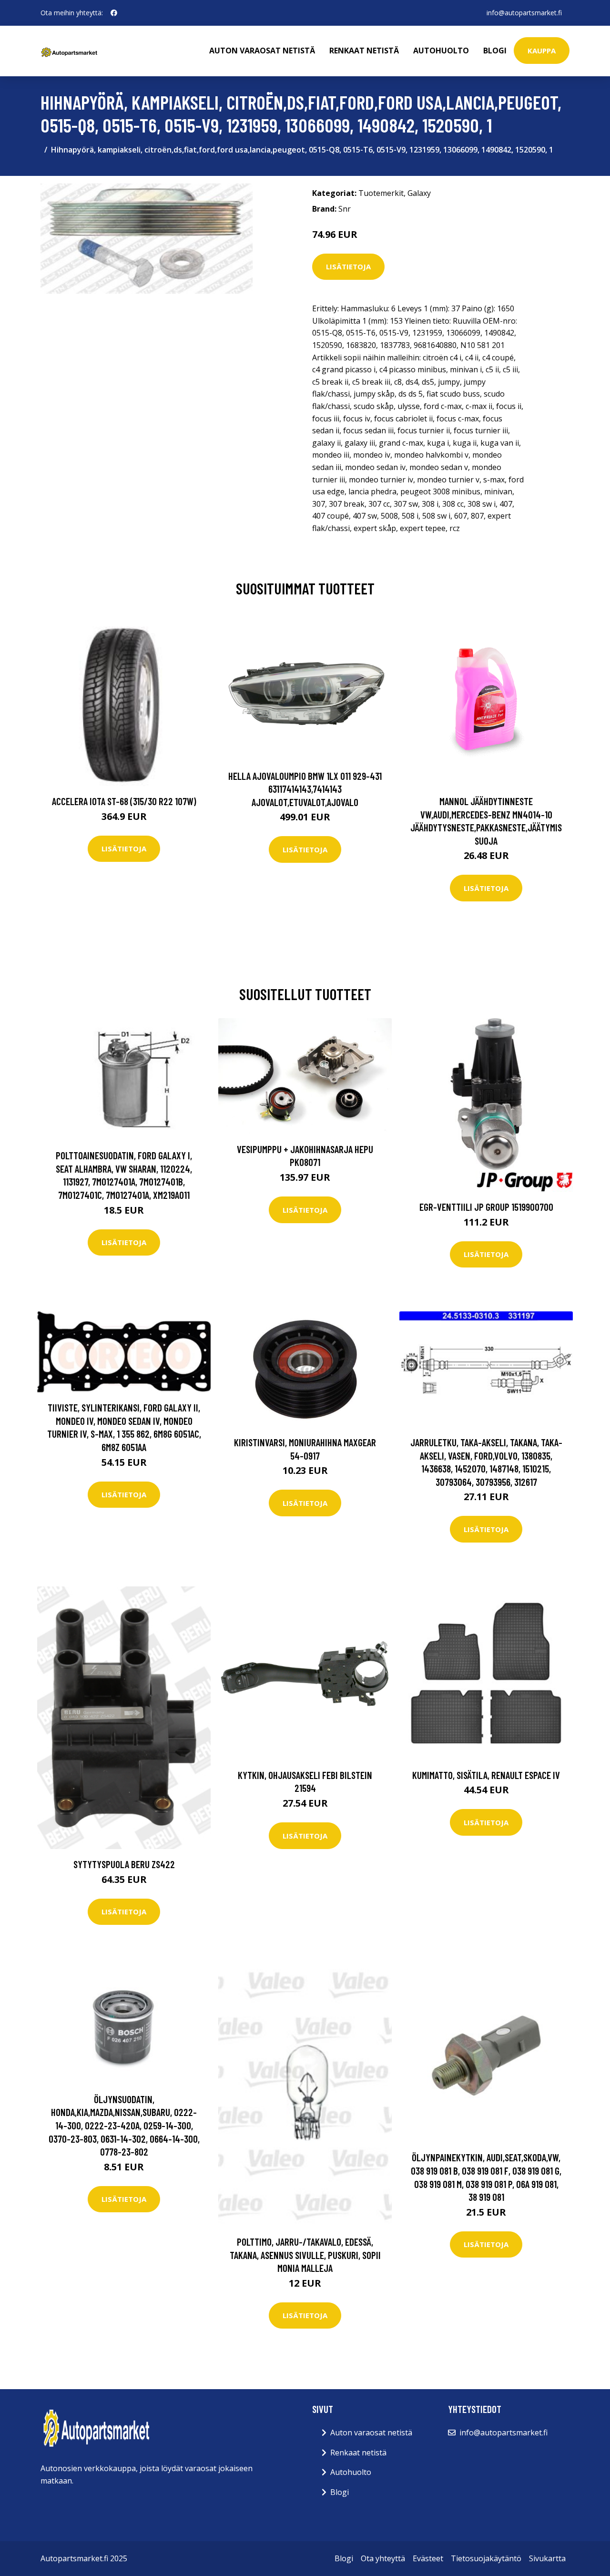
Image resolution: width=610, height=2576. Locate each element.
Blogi (495, 51)
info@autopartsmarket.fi (524, 13)
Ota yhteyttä (383, 2558)
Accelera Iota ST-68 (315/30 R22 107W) (124, 801)
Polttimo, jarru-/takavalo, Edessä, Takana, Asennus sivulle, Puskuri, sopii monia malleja (305, 2255)
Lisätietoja (348, 266)
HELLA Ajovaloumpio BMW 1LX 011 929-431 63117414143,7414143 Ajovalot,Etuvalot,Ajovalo (305, 789)
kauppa (542, 51)
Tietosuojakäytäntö (486, 2558)
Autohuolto (441, 51)
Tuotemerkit (381, 193)
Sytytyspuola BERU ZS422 (124, 1864)
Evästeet (428, 2558)
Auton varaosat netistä (262, 51)
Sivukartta (547, 2558)
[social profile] (114, 13)
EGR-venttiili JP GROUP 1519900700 (486, 1207)
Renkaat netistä (364, 51)
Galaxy (419, 193)
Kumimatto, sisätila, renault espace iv (486, 1775)
